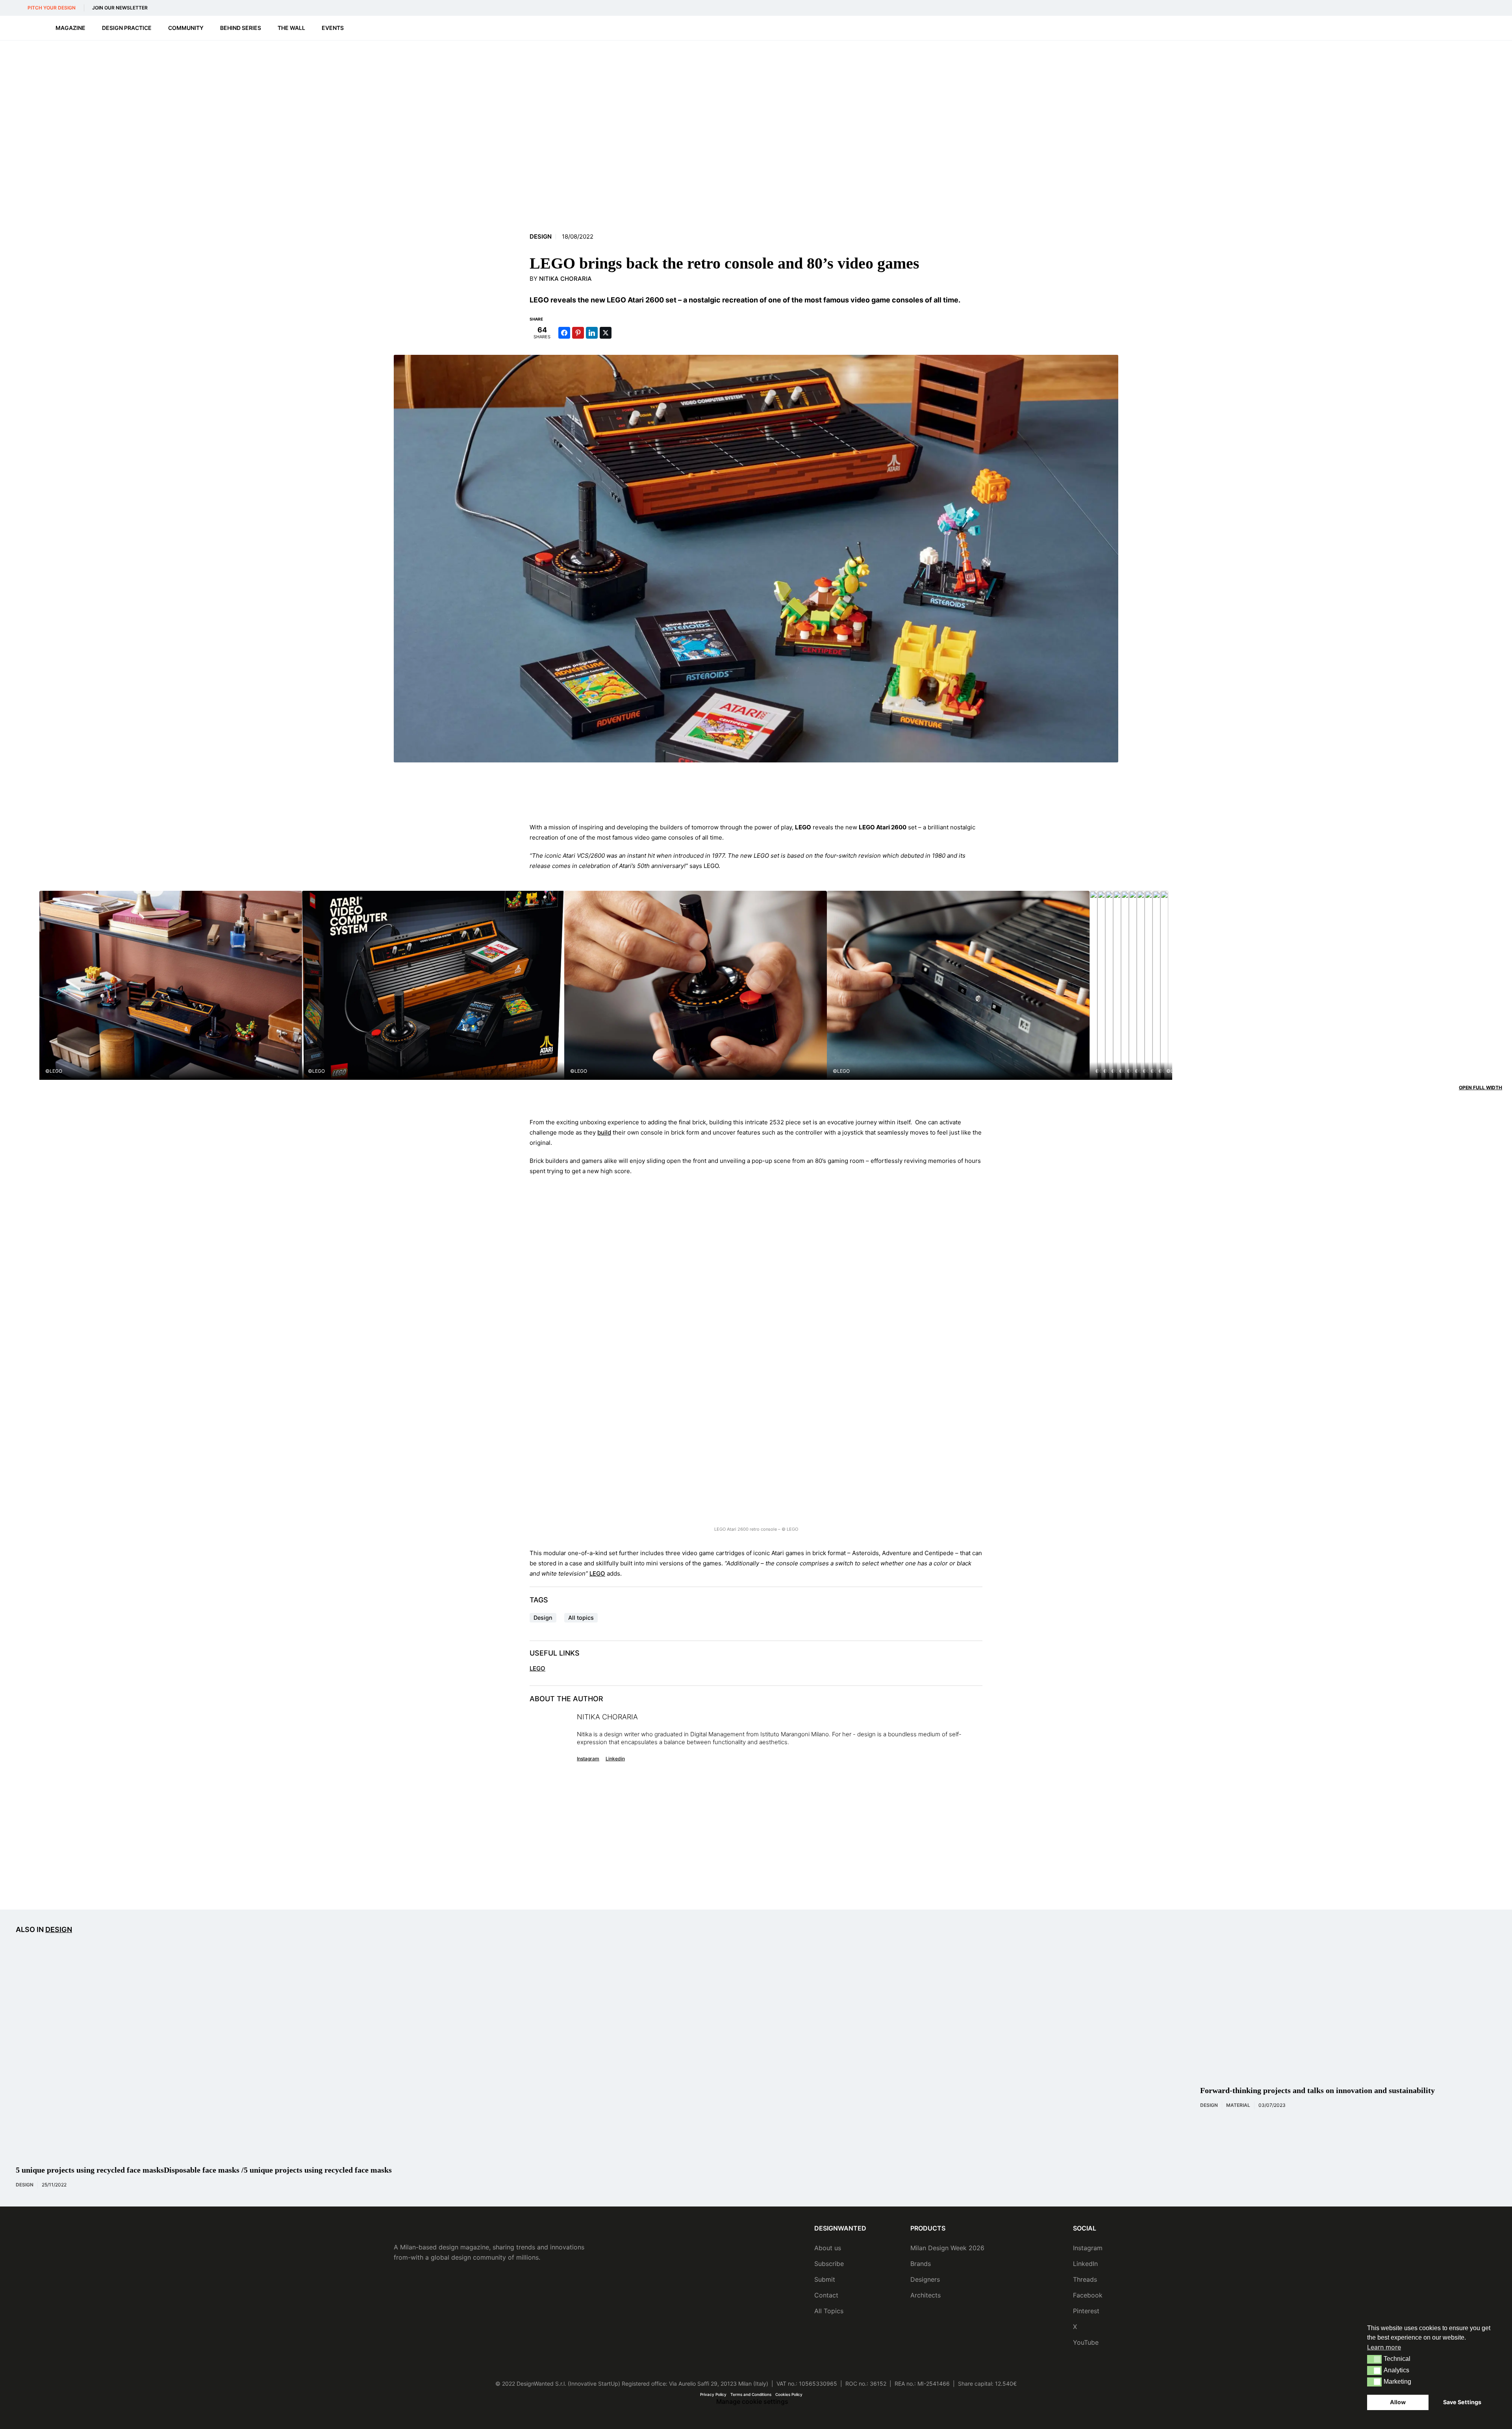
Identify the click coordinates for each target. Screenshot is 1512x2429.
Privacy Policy (713, 2394)
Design (541, 237)
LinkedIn (1085, 2264)
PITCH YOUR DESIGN (52, 8)
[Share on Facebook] (564, 333)
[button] (1374, 2359)
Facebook (1088, 2295)
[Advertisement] (756, 792)
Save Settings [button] (1462, 2402)
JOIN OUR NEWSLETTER (120, 8)
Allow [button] (1398, 2402)
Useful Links (555, 1653)
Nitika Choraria (565, 279)
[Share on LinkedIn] (592, 333)
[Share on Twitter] (606, 333)
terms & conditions (882, 1880)
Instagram (588, 1759)
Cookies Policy (789, 2394)
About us (828, 2248)
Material (1238, 2105)
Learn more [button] (1384, 2347)
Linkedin (615, 1759)
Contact (826, 2295)
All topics (581, 1618)
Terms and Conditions (751, 2394)
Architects (926, 2295)
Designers (925, 2279)
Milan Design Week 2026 (947, 2248)
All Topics (829, 2311)
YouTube (1086, 2342)
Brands (921, 2264)
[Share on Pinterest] (578, 333)
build (604, 1132)
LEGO (597, 1573)
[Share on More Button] (619, 333)
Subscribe (829, 2264)
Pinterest (1086, 2311)
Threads (1085, 2279)
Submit (825, 2279)
